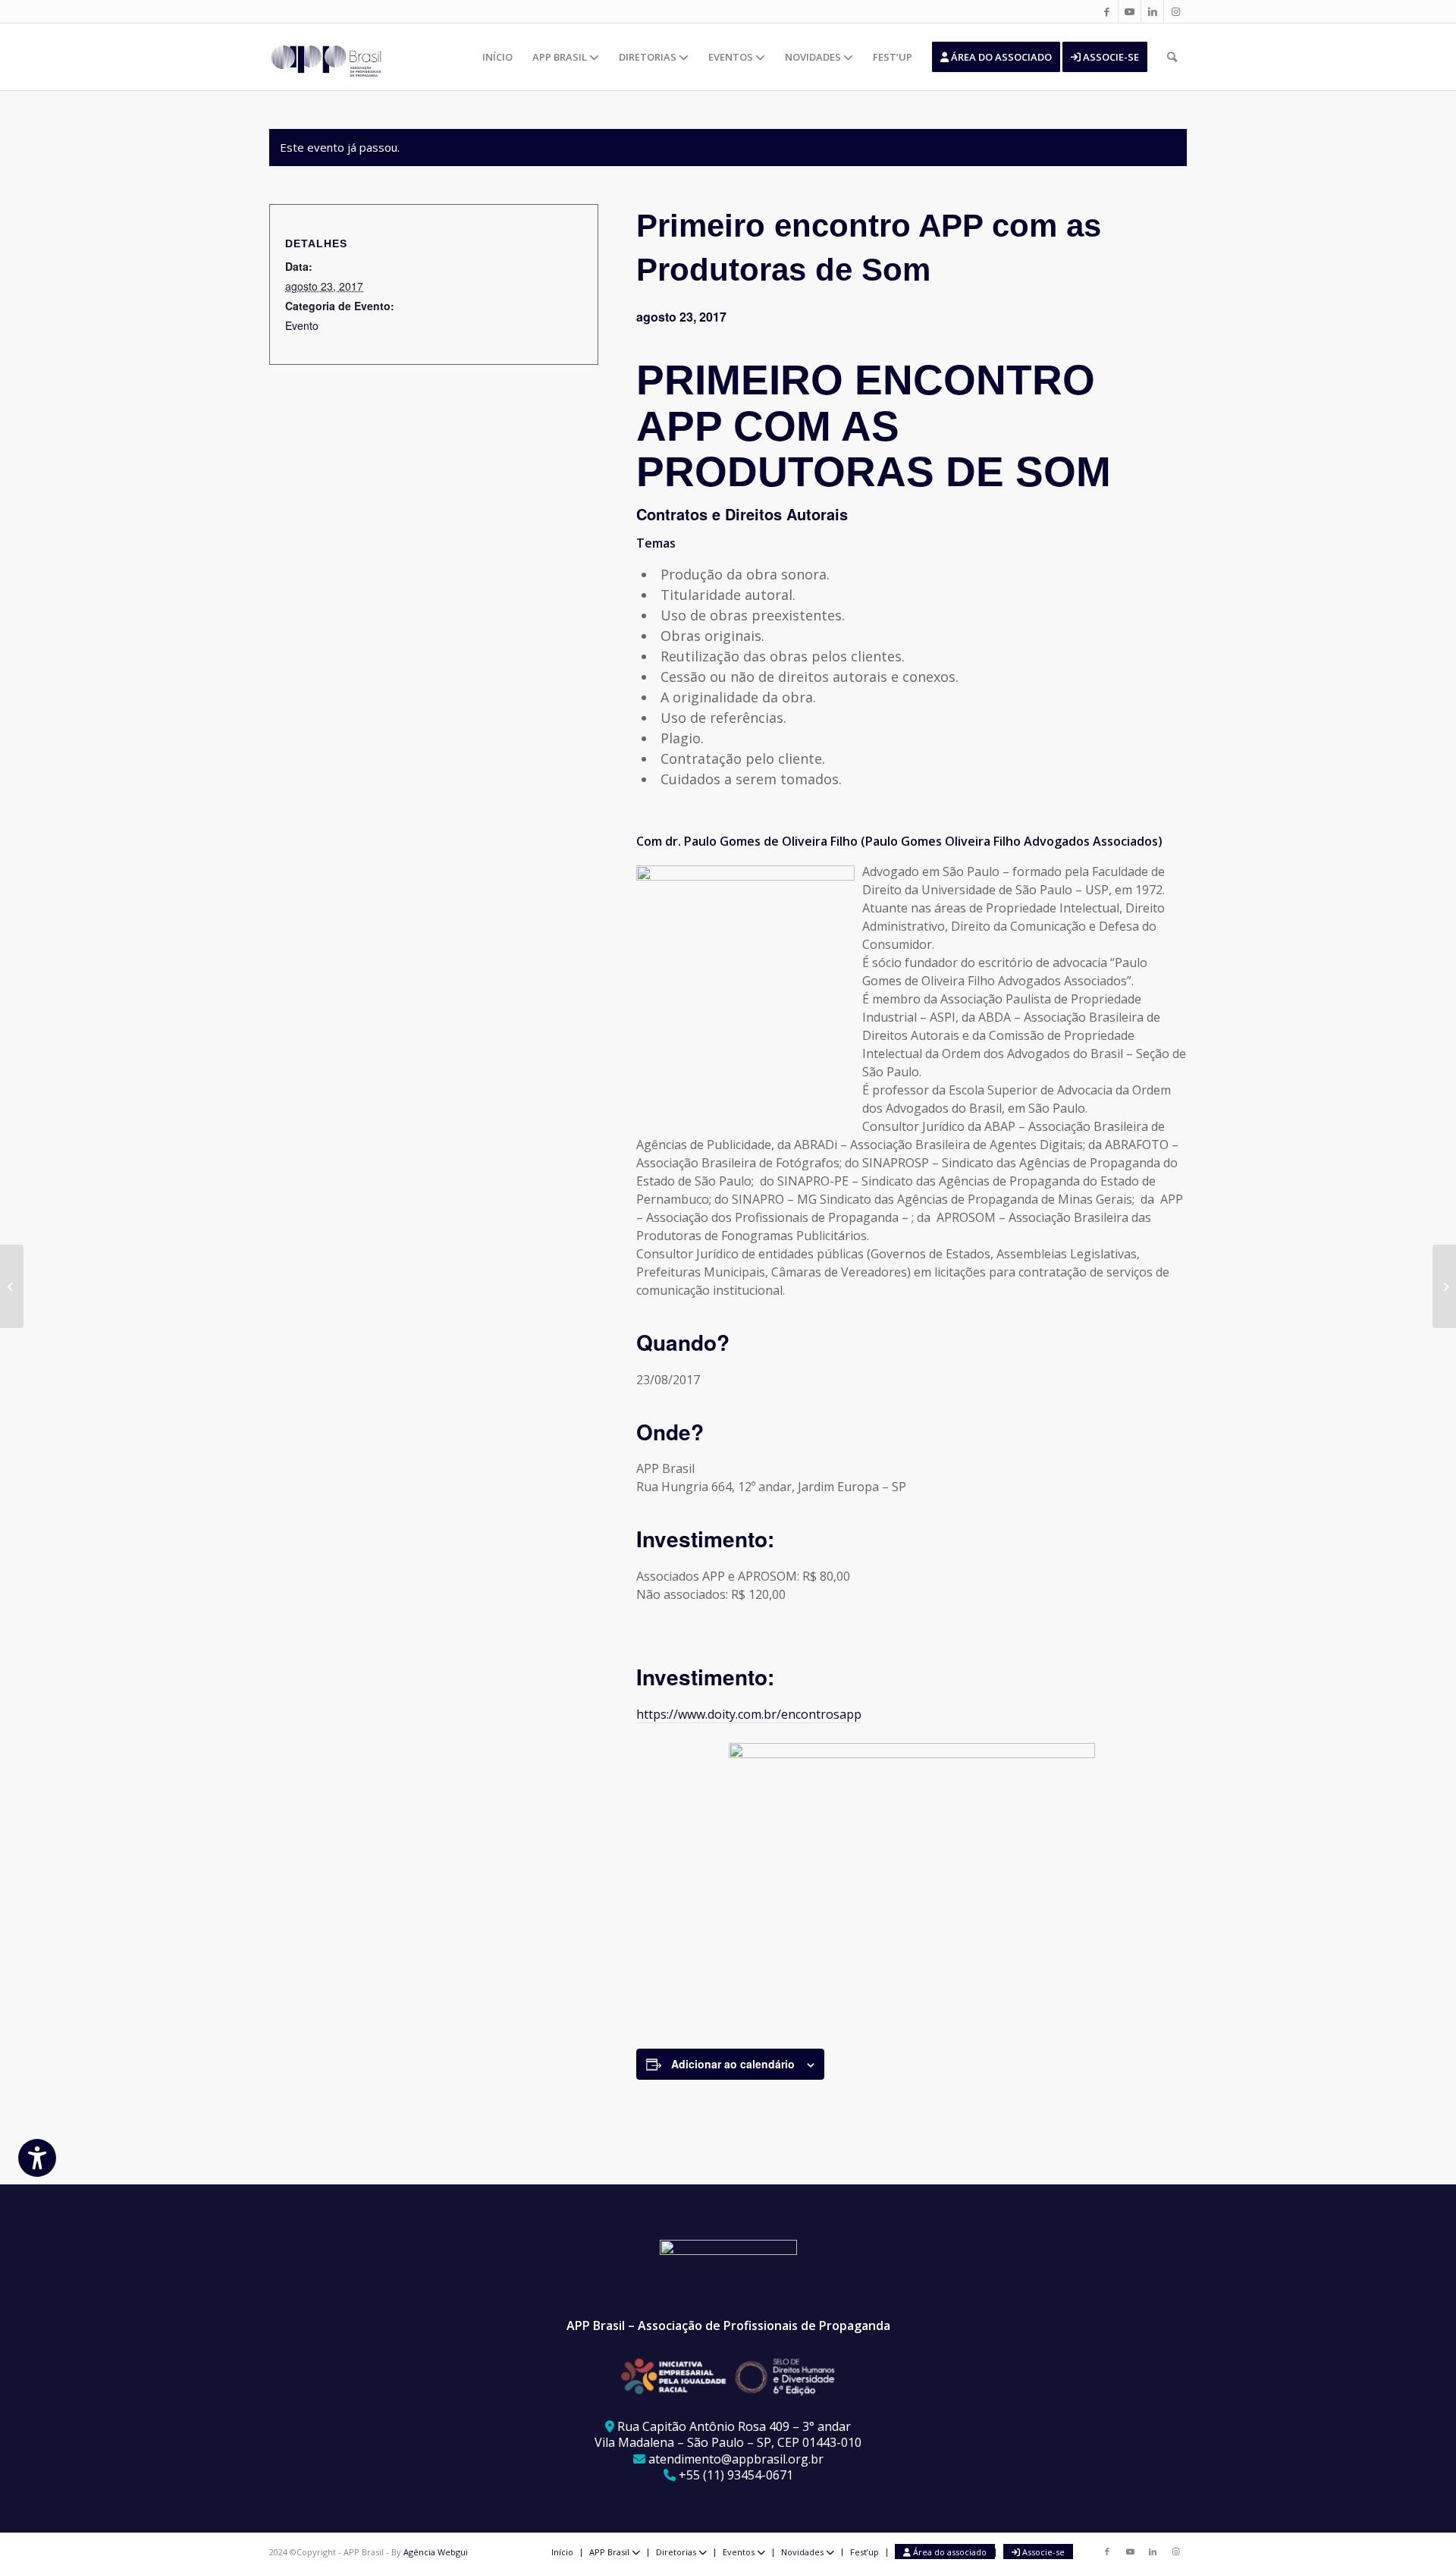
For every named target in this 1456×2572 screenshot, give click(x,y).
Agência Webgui (436, 2552)
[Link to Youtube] (1130, 11)
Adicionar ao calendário (733, 2064)
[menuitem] (497, 57)
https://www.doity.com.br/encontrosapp (749, 1714)
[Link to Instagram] (1175, 11)
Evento (302, 325)
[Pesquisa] (1172, 57)
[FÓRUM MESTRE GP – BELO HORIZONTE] (12, 1286)
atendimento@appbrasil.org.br (736, 2459)
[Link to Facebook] (1107, 11)
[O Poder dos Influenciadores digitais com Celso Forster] (1444, 1286)
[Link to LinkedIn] (1152, 11)
